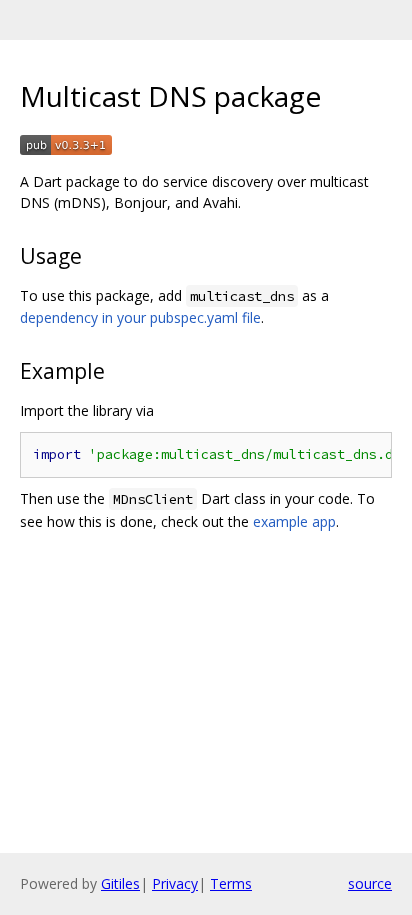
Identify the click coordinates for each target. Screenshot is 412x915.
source (370, 883)
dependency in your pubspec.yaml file (140, 317)
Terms (231, 883)
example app (294, 521)
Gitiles (120, 883)
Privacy (175, 883)
